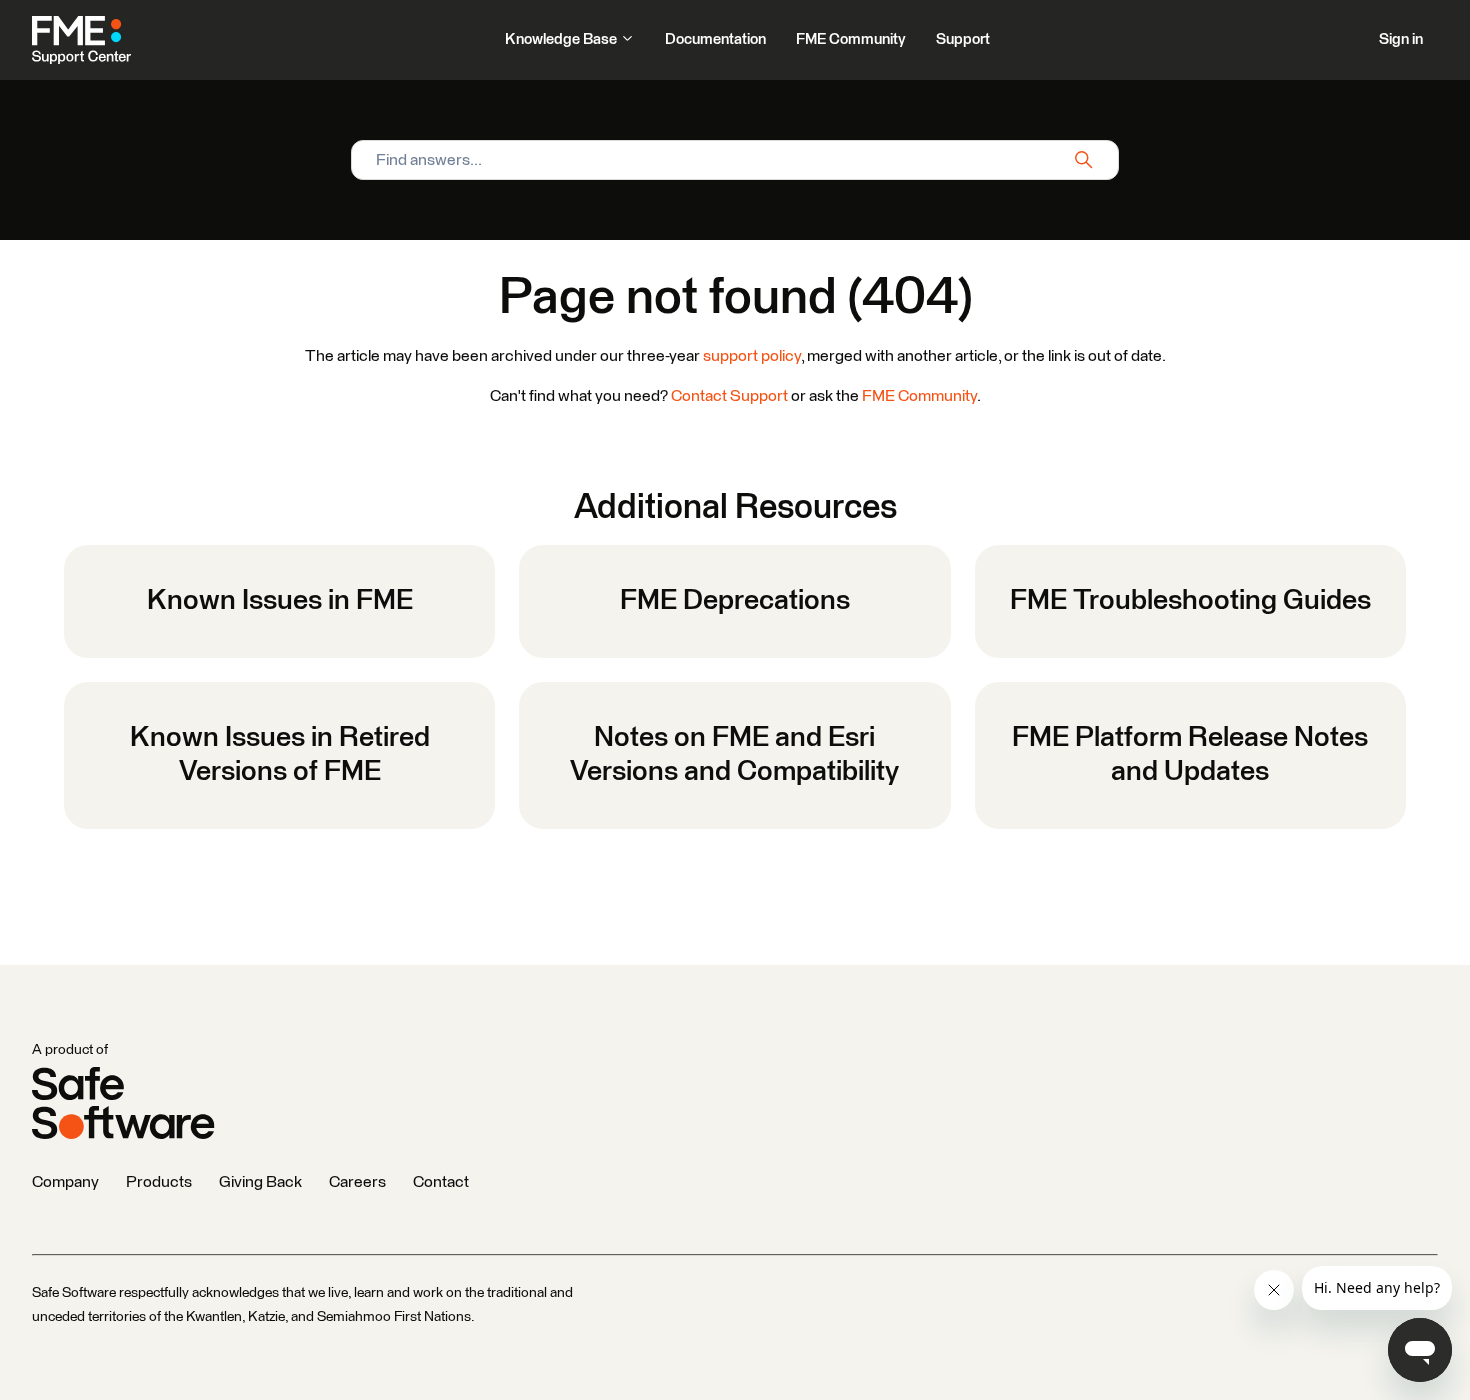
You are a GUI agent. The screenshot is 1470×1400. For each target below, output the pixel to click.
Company (65, 1182)
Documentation (715, 39)
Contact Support (729, 396)
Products (159, 1182)
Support (963, 39)
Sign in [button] (1401, 39)
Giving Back (260, 1182)
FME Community (851, 39)
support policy (752, 356)
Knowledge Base (562, 39)
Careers (357, 1182)
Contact (441, 1182)
